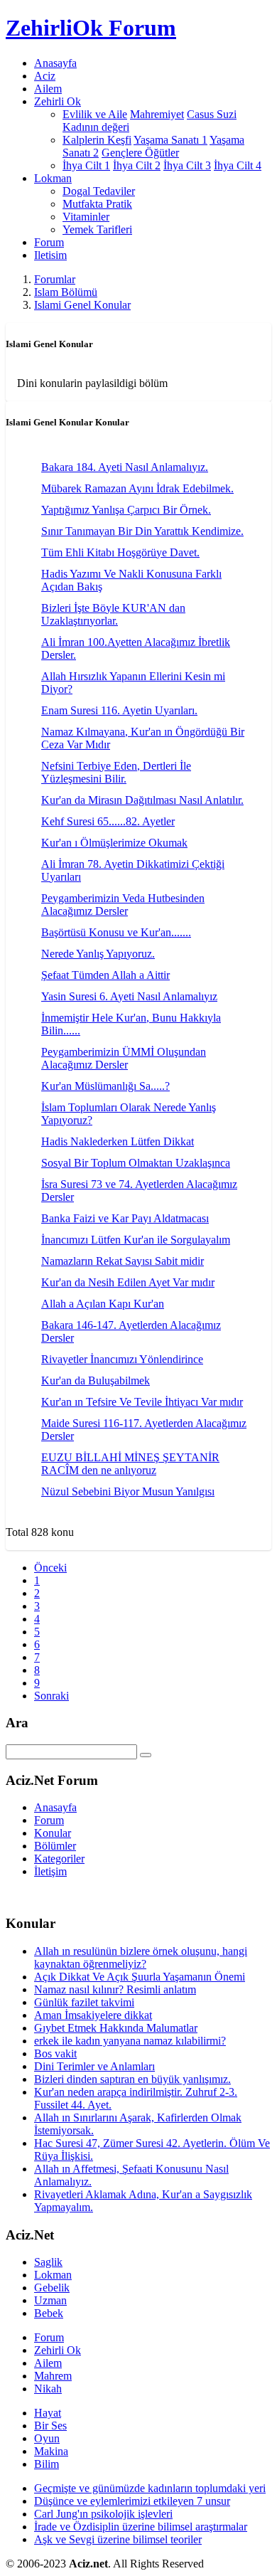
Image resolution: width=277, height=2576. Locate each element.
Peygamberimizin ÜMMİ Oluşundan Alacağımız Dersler (124, 1058)
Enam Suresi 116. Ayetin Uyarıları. (119, 710)
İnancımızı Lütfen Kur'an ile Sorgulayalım (136, 1240)
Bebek (49, 2313)
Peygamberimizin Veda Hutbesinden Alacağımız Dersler (123, 905)
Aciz (45, 76)
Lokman (53, 2275)
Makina (51, 2451)
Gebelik (52, 2288)
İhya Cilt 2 (137, 165)
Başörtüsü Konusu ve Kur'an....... (116, 932)
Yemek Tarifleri (97, 229)
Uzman (50, 2300)
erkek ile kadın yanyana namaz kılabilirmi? (130, 2041)
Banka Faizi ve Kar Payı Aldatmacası (125, 1218)
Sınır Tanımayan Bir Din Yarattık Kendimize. (142, 531)
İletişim (50, 1871)
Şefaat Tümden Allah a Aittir (105, 975)
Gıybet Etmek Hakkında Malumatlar (116, 2028)
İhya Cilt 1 (86, 165)
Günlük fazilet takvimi (84, 2002)
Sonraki (51, 1696)
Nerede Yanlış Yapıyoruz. (98, 954)
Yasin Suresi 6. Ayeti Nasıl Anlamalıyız (129, 996)
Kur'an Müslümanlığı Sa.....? (105, 1086)
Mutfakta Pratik (97, 204)
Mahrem (53, 2376)
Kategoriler (59, 1859)
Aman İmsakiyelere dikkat (93, 2015)
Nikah (48, 2389)
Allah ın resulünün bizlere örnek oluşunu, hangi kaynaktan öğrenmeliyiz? (141, 1957)
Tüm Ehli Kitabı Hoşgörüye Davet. (120, 552)
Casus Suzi (212, 114)
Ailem (48, 89)
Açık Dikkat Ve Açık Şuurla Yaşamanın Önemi (140, 1977)
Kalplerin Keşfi (97, 140)
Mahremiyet (157, 114)
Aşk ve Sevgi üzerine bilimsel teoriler (118, 2539)
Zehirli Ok (58, 2350)
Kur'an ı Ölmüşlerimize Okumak (114, 843)
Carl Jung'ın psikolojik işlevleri (103, 2514)
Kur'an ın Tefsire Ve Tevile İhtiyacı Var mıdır (142, 1402)
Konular (53, 1833)
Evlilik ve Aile (95, 114)
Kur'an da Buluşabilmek (96, 1380)
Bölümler (55, 1846)
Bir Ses (50, 2426)
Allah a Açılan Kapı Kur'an (103, 1304)
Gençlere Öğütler (140, 153)
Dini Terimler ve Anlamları (94, 2066)
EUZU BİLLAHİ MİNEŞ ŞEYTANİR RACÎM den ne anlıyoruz (130, 1464)
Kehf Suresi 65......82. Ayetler (108, 821)
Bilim (47, 2464)
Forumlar (55, 279)
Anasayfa (55, 63)
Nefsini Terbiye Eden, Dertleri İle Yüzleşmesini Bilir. (116, 772)
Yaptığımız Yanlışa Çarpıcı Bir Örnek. (126, 510)
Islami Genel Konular (82, 305)
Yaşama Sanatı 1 (170, 140)
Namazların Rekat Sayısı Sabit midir (123, 1261)
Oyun (47, 2438)
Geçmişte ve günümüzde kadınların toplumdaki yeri (150, 2488)
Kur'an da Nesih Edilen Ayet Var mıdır (128, 1282)
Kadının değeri (96, 127)
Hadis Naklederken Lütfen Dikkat (118, 1141)
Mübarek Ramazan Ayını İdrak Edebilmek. (137, 488)
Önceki (50, 1568)
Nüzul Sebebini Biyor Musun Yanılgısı (128, 1491)
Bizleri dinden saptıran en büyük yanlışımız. (132, 2079)
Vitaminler (86, 217)
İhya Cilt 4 (238, 165)
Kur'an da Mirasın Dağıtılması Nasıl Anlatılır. (142, 800)
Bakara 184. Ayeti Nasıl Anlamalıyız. (125, 467)
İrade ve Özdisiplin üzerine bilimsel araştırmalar (141, 2527)
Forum (49, 242)
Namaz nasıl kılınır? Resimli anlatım (115, 1989)
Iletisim (50, 255)
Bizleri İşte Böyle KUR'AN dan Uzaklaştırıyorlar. (113, 614)
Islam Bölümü (66, 292)
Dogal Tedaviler (99, 191)
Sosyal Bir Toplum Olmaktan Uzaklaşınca (136, 1163)
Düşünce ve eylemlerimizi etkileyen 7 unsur (132, 2501)
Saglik (48, 2262)
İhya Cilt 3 (187, 165)
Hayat (48, 2413)
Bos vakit (55, 2053)
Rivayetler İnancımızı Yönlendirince (122, 1359)
